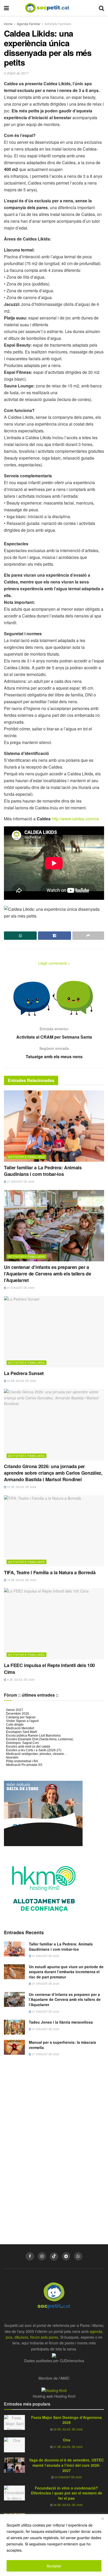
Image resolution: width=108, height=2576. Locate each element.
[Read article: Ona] (14, 2445)
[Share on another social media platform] (88, 936)
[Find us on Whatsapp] (78, 2256)
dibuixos (21, 2337)
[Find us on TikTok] (54, 2257)
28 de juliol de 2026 (68, 2505)
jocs (9, 2337)
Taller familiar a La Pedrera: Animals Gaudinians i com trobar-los (43, 1171)
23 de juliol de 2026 (21, 1381)
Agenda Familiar (29, 24)
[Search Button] (101, 8)
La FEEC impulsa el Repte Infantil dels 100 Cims (49, 1668)
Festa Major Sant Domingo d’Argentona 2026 (66, 2420)
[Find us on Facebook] (30, 2256)
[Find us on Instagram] (42, 2256)
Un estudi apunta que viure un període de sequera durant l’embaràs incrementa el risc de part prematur (66, 1972)
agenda (96, 2331)
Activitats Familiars (58, 24)
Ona (67, 2440)
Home (8, 24)
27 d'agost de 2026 (20, 1182)
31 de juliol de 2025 (68, 2447)
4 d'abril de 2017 (16, 73)
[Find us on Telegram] (66, 2256)
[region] (54, 2545)
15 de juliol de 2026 (21, 1580)
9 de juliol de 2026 (20, 1680)
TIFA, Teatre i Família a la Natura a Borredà (50, 1572)
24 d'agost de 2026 (68, 2477)
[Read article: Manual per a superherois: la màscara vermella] (14, 2047)
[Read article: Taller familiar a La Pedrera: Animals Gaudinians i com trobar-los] (54, 1126)
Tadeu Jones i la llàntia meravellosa (61, 2022)
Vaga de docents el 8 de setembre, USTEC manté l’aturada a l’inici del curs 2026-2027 (66, 2465)
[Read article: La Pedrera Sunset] (54, 1332)
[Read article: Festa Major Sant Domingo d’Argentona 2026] (14, 2422)
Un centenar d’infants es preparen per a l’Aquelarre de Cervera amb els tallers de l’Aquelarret (47, 1274)
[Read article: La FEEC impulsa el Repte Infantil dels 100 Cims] (54, 1624)
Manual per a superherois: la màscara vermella (62, 2045)
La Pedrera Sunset (24, 1373)
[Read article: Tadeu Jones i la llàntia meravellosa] (14, 2027)
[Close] (102, 2518)
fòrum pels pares (44, 2337)
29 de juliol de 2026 (68, 2429)
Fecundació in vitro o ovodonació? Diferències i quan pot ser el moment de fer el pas (67, 2493)
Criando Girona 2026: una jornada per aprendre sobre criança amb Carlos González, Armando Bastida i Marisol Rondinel (53, 1473)
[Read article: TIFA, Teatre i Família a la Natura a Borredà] (54, 1531)
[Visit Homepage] (51, 8)
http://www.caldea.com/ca (75, 819)
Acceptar (54, 2566)
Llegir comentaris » (54, 963)
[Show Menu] (6, 8)
